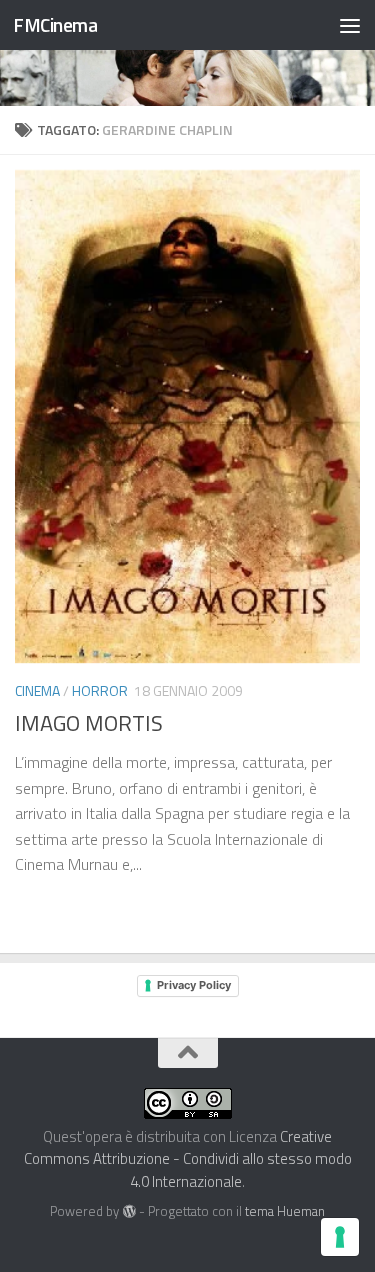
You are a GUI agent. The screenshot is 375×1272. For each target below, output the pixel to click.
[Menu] (350, 25)
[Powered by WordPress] (128, 1211)
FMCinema (55, 24)
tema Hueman (285, 1211)
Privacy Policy (194, 985)
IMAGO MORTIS (89, 723)
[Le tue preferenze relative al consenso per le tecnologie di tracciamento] (340, 1237)
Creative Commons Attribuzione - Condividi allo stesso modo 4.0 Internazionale (188, 1159)
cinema (37, 690)
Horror (100, 690)
